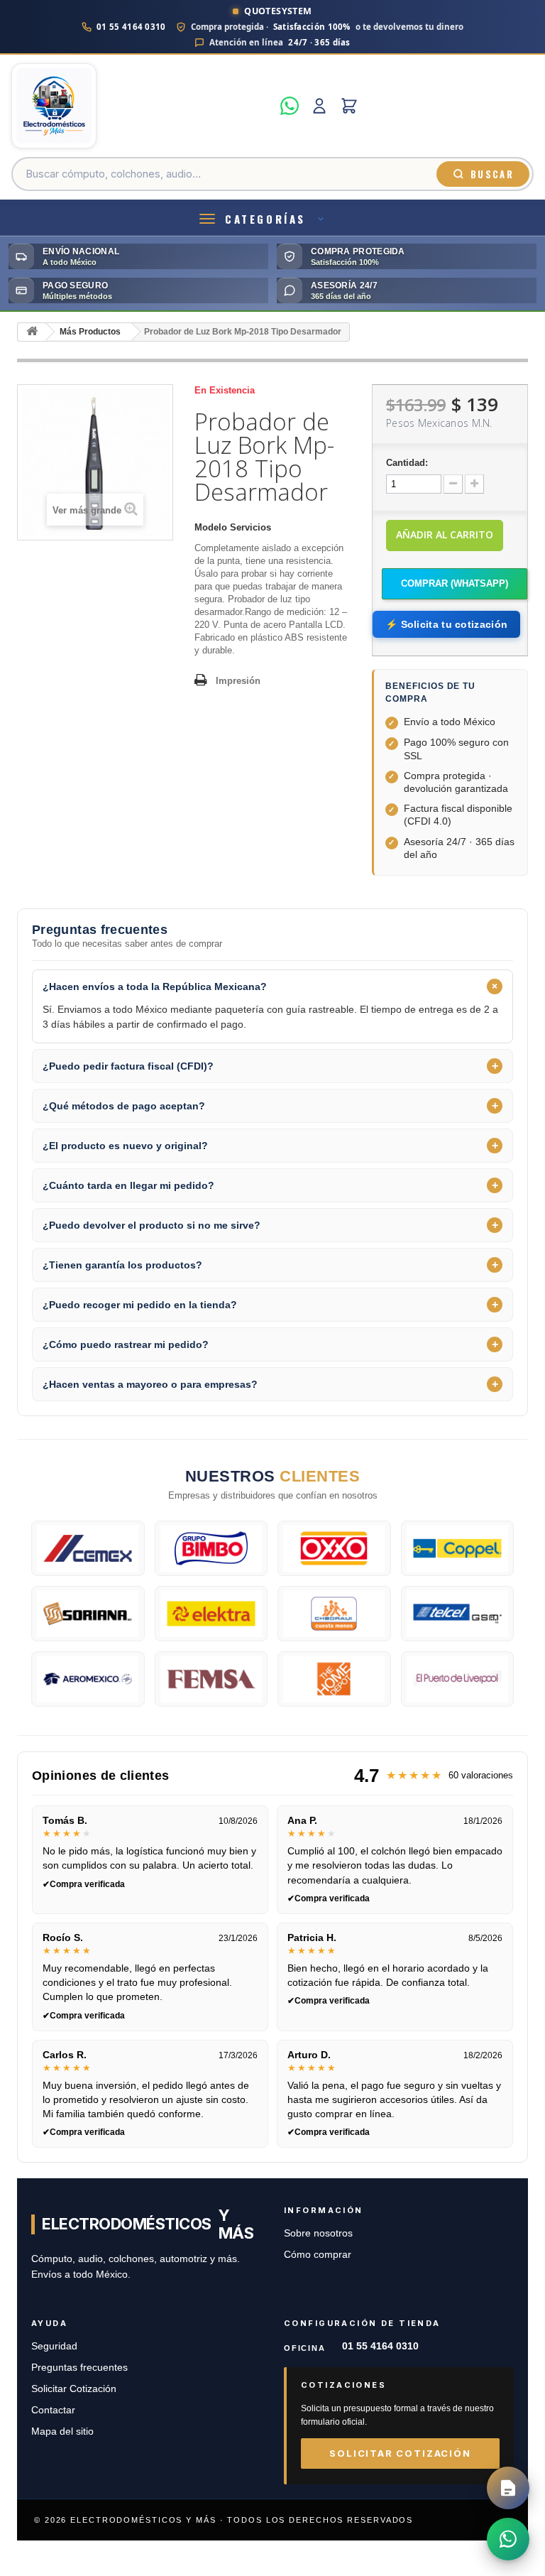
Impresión (238, 681)
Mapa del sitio (62, 2431)
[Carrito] (349, 106)
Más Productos (90, 332)
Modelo (211, 527)
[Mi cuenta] (319, 106)
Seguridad (54, 2346)
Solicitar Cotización (74, 2389)
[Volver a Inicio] (32, 332)
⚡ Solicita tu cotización (446, 624)
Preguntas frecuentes (79, 2368)
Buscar (492, 174)
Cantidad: (407, 463)
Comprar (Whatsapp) (455, 583)
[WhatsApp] (290, 106)
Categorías (265, 219)
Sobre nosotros (318, 2233)
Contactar (53, 2410)
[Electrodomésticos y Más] (142, 106)
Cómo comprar (318, 2255)
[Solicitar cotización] (508, 2488)
